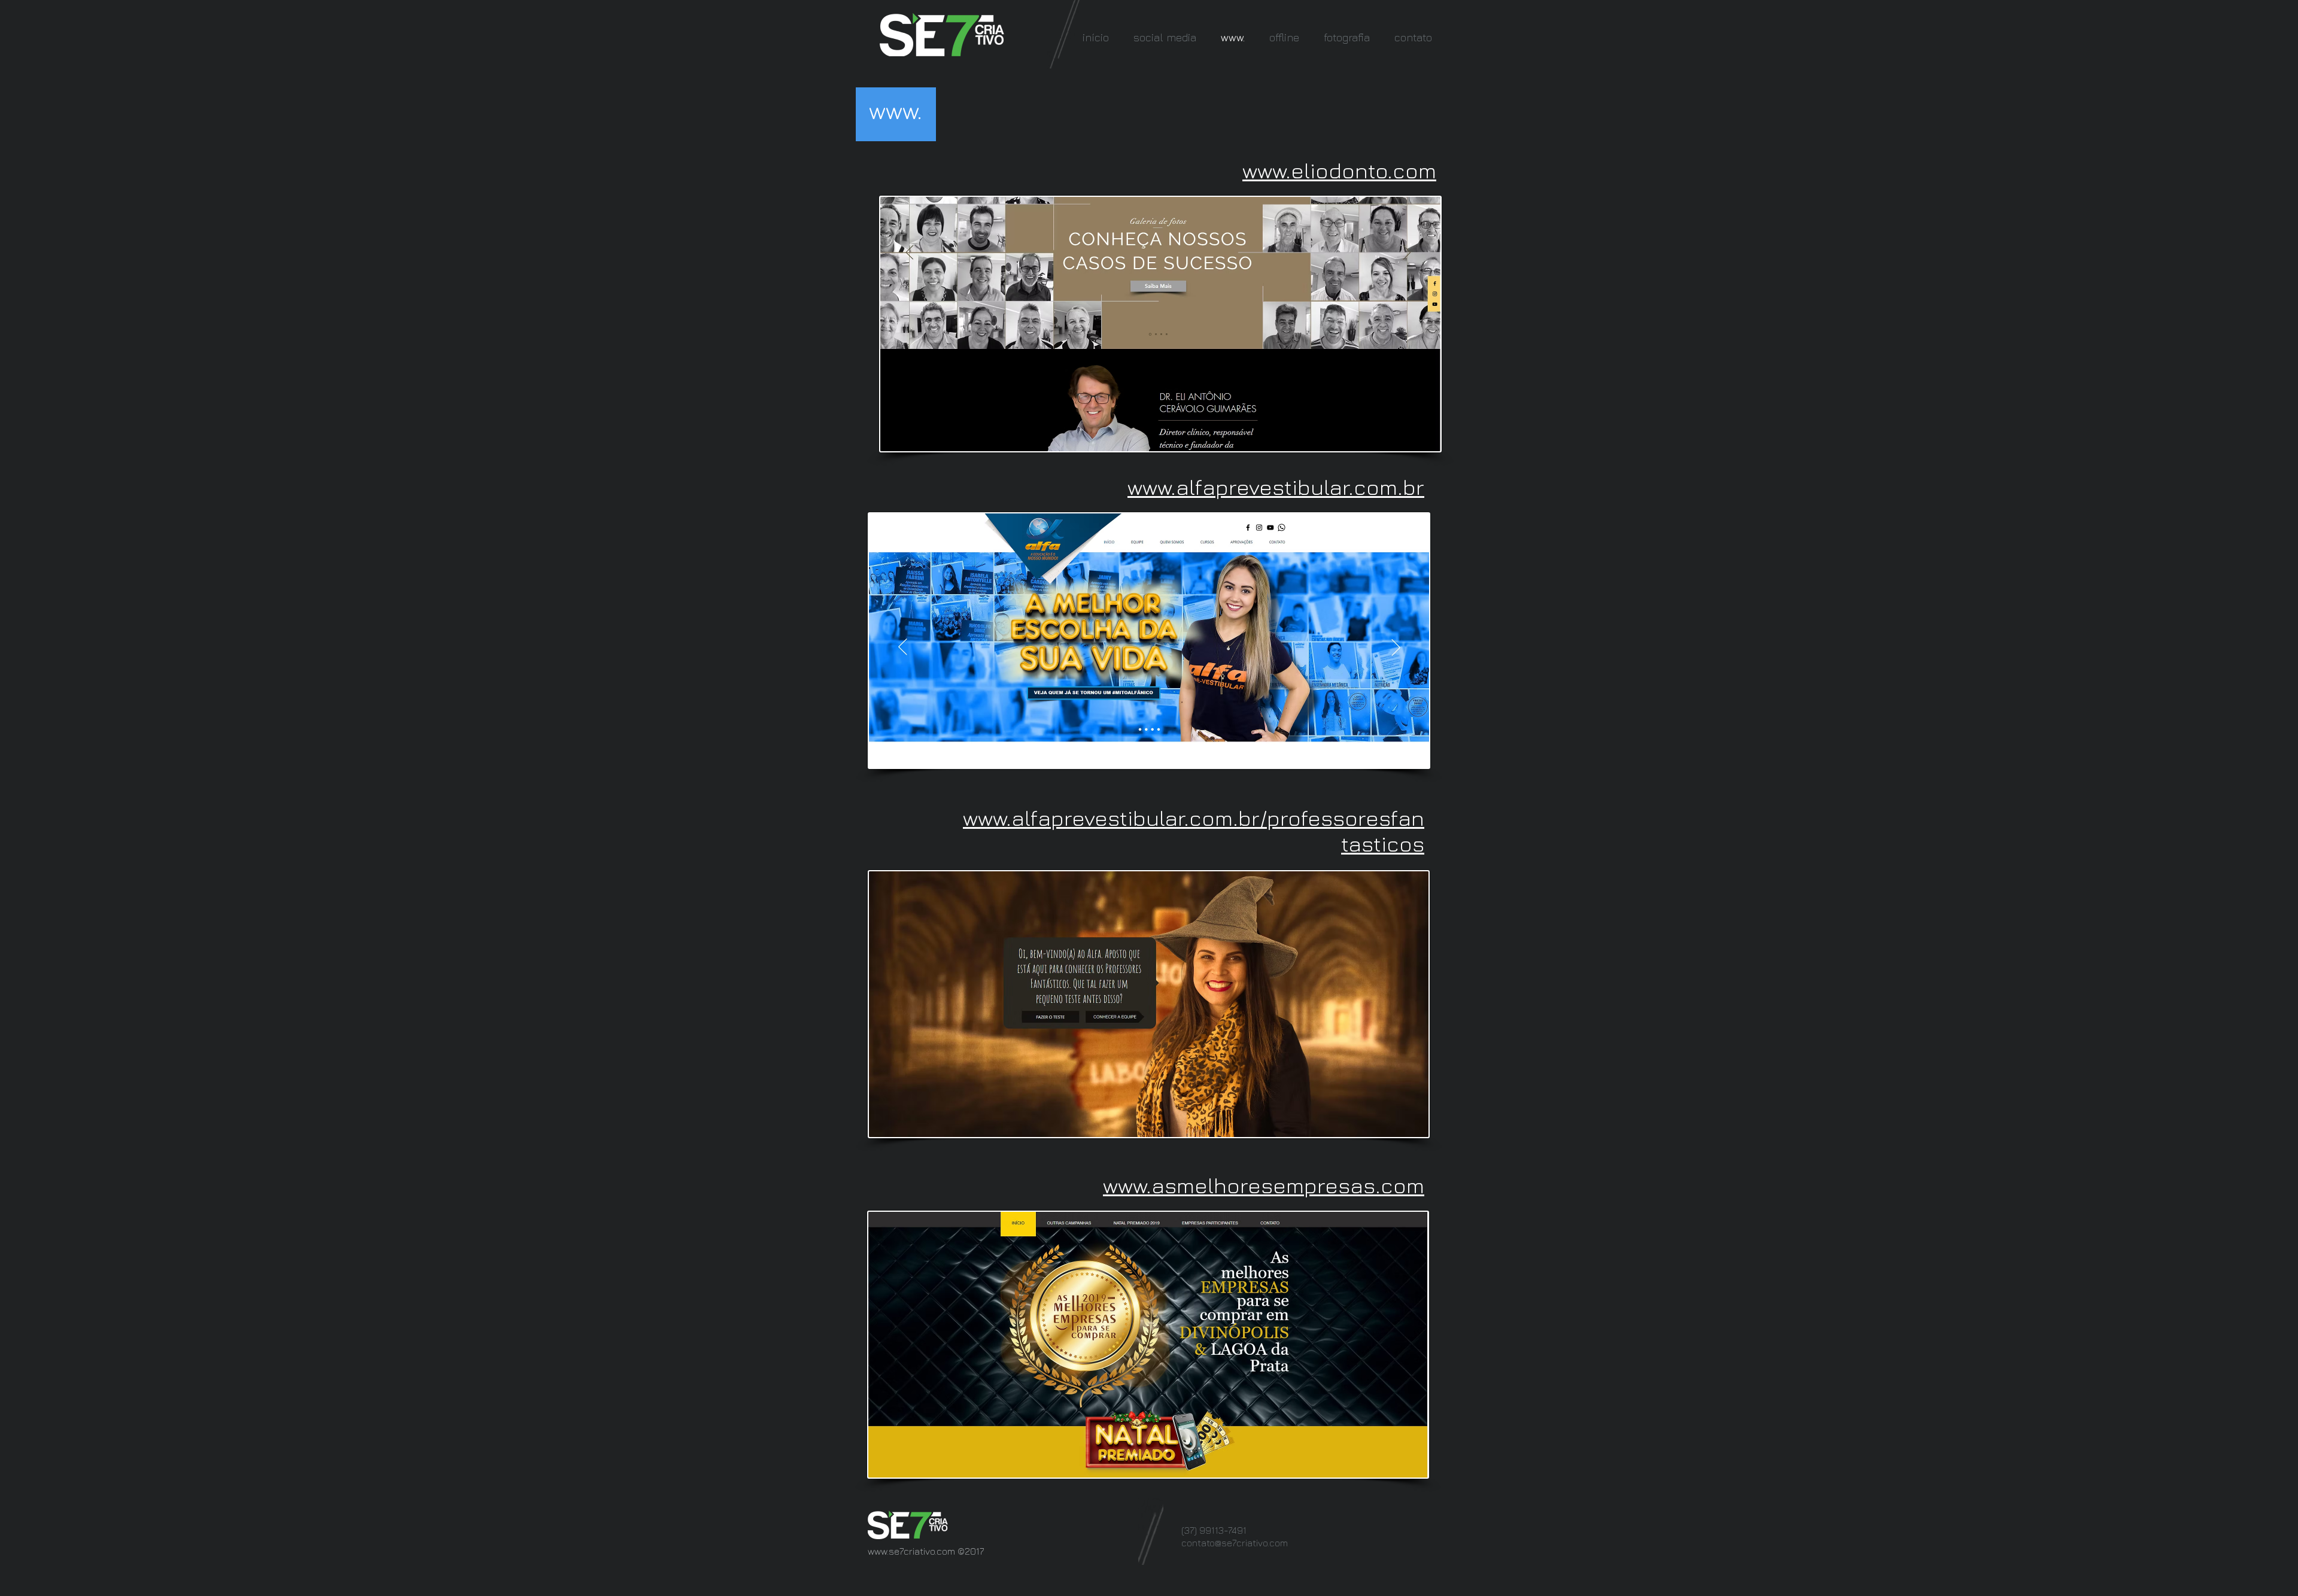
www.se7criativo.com (911, 1551)
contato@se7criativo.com (1235, 1543)
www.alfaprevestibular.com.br (1276, 487)
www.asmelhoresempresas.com (1264, 1185)
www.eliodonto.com (1339, 170)
